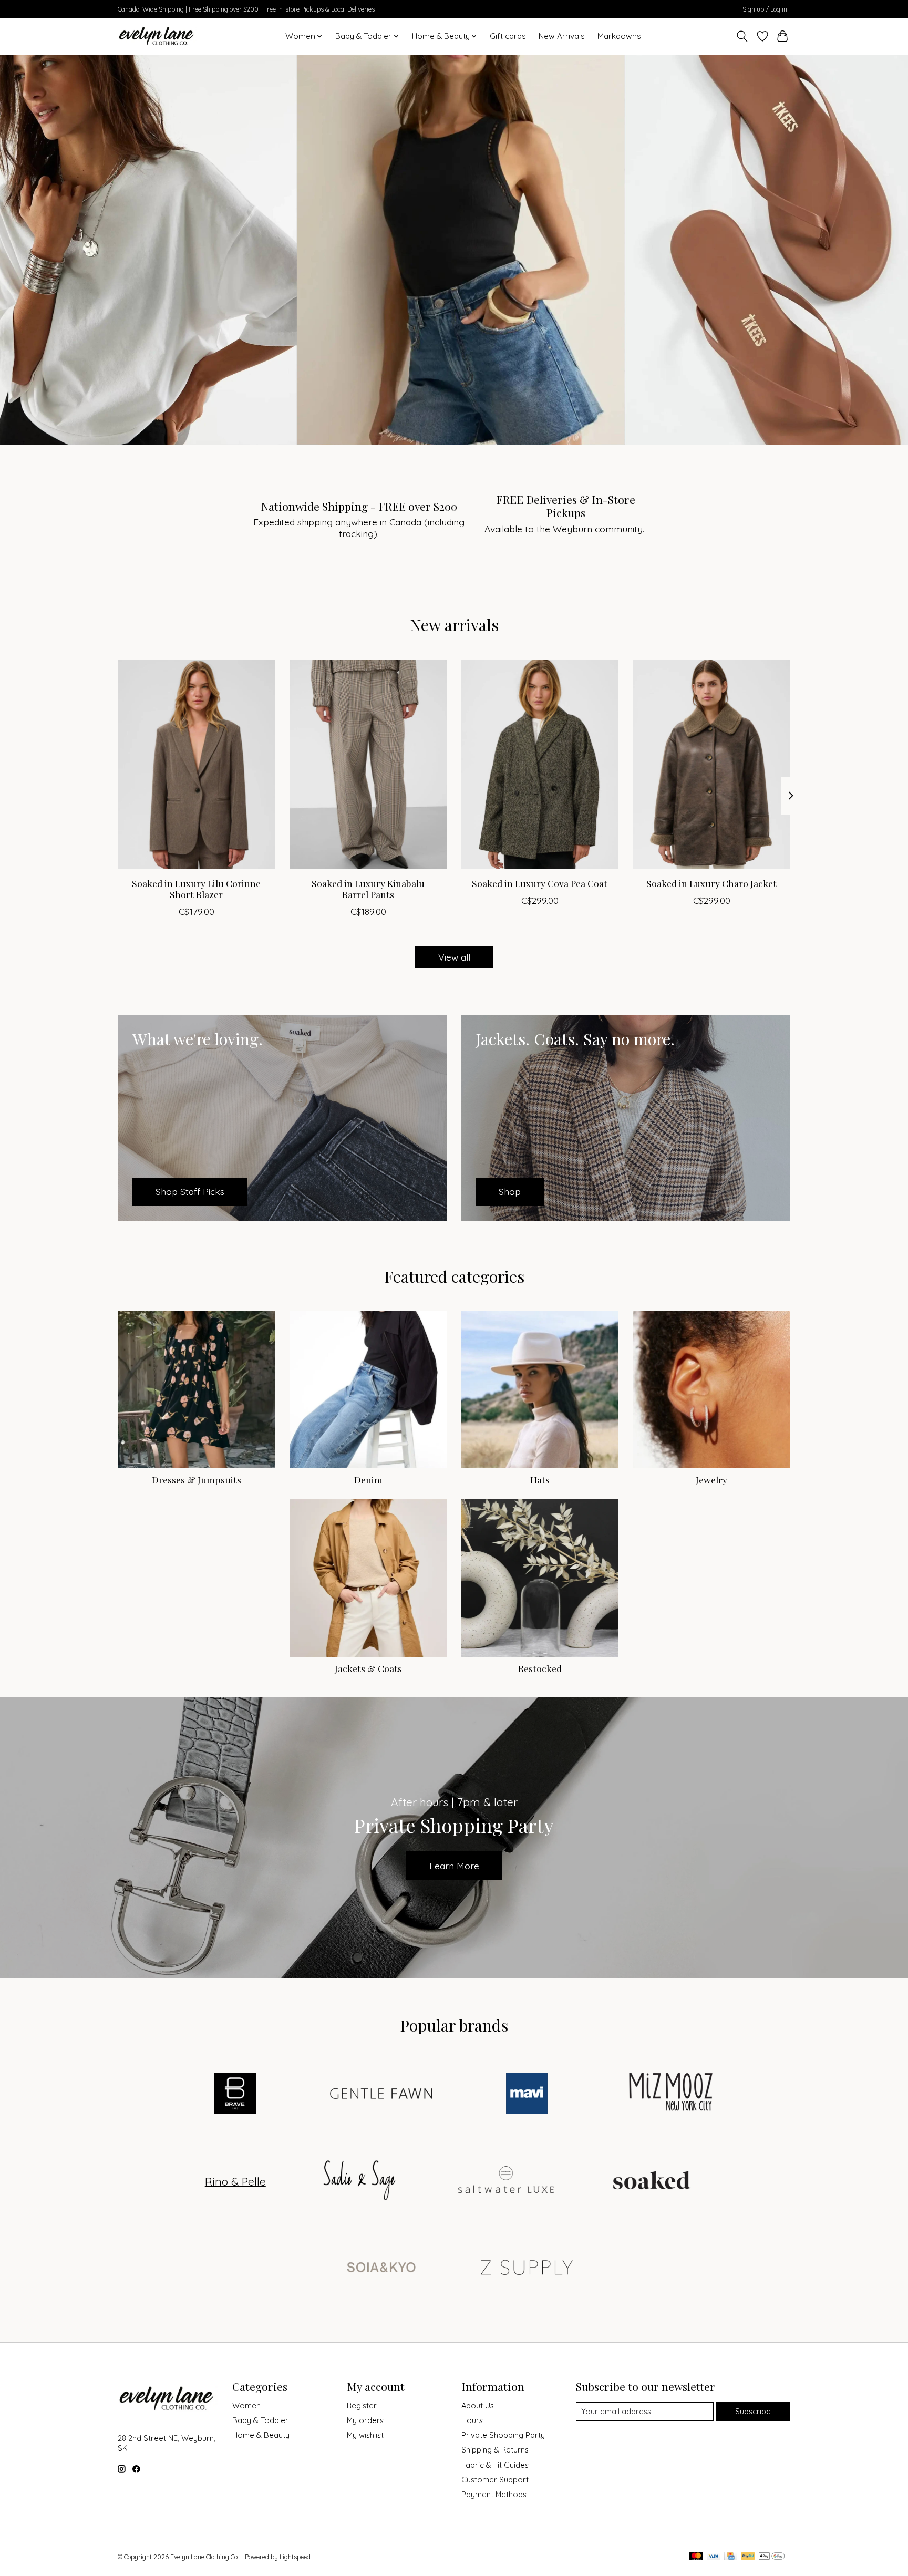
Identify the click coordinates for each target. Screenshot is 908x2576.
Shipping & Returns (495, 2450)
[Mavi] (527, 2094)
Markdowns (619, 36)
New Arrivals (562, 36)
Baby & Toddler (260, 2420)
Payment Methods (494, 2494)
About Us (478, 2405)
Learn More (454, 1866)
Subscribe (753, 2411)
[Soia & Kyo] (381, 2268)
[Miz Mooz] (673, 2094)
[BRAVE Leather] (235, 2094)
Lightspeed (295, 2557)
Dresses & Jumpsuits (197, 1480)
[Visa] (714, 2557)
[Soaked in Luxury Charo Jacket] (712, 764)
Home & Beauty (261, 2435)
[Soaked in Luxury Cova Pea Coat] (540, 764)
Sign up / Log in (765, 9)
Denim (368, 1480)
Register (362, 2405)
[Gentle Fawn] (381, 2094)
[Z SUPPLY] (527, 2268)
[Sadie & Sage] (360, 2181)
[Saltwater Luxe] (506, 2181)
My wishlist (365, 2435)
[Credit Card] (731, 2557)
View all (454, 957)
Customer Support (495, 2480)
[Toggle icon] (742, 36)
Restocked (540, 1668)
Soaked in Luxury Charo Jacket (711, 883)
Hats (540, 1480)
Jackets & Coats (368, 1668)
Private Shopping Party (503, 2435)
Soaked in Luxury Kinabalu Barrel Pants (368, 889)
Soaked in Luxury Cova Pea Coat (540, 883)
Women (246, 2405)
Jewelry (711, 1480)
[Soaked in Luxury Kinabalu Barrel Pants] (368, 764)
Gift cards (508, 36)
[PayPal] (748, 2557)
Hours (472, 2420)
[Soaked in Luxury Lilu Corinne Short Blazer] (196, 764)
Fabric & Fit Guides (495, 2465)
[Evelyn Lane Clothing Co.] (157, 36)
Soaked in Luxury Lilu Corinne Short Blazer (196, 889)
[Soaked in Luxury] (652, 2181)
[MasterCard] (696, 2557)
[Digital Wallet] (772, 2557)
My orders (365, 2420)
